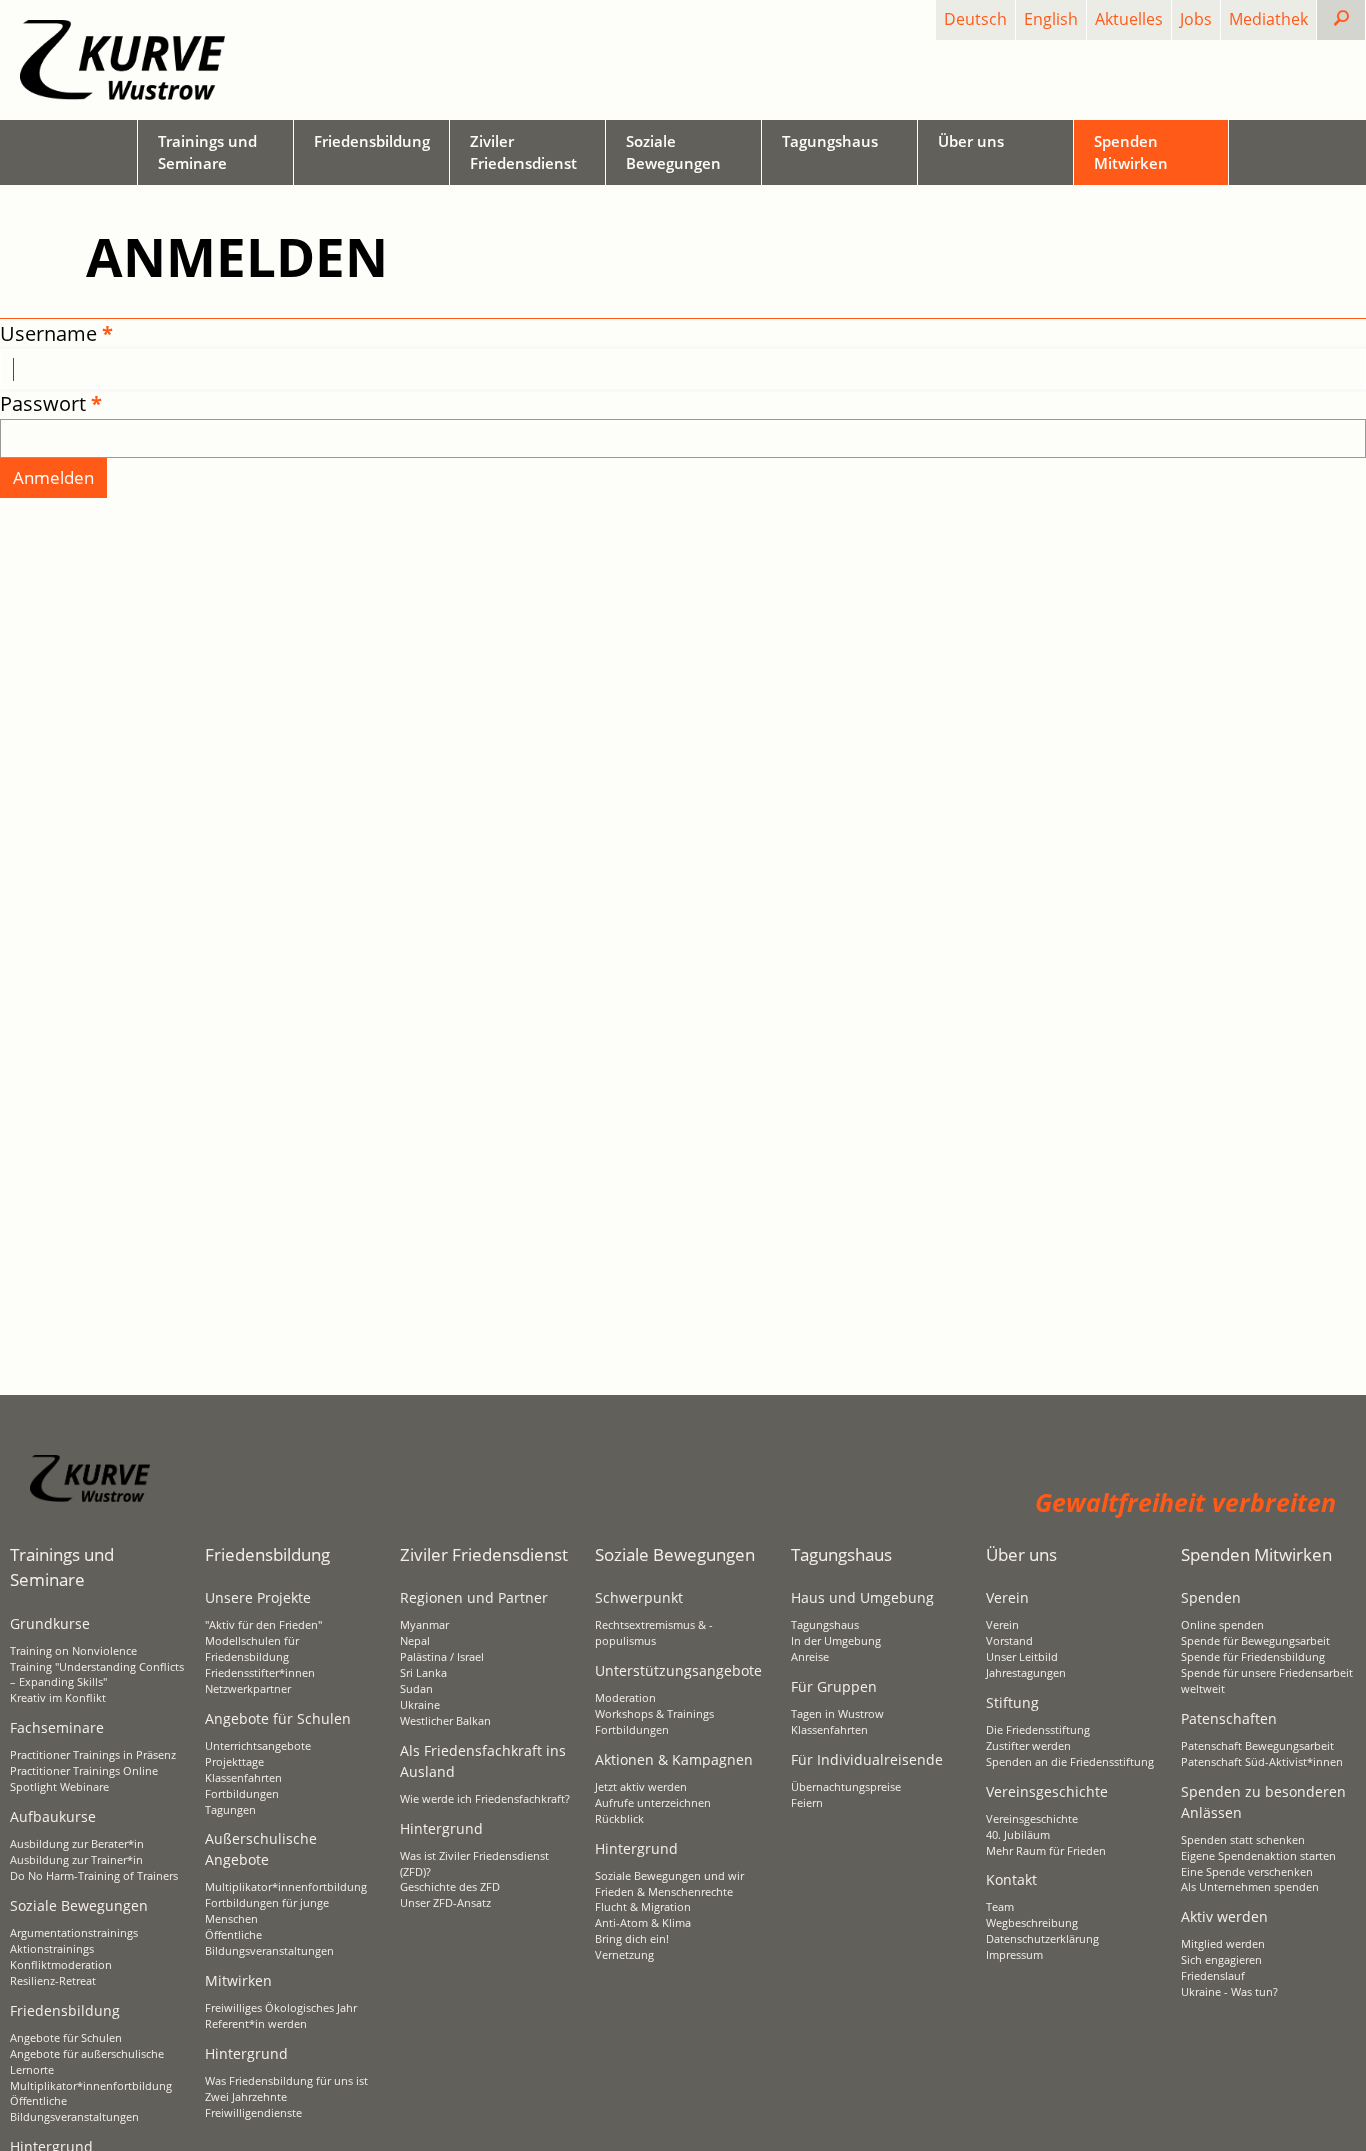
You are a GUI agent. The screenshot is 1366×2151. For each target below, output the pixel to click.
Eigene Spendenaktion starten (1258, 1856)
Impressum (1014, 1955)
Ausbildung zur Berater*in (77, 1844)
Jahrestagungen (1026, 1673)
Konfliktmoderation (61, 1965)
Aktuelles (1129, 19)
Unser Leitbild (1022, 1657)
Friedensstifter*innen (260, 1673)
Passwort (43, 403)
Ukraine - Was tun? (1229, 1992)
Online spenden (1222, 1625)
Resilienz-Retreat (53, 1981)
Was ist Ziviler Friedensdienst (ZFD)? (474, 1864)
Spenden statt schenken (1243, 1840)
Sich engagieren (1221, 1960)
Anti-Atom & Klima (643, 1923)
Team (1000, 1907)
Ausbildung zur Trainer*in (76, 1860)
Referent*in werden (256, 2024)
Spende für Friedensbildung (1253, 1657)
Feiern (807, 1803)
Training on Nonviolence (73, 1651)
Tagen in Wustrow (837, 1714)
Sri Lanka (423, 1673)
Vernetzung (624, 1955)
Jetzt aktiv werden (641, 1787)
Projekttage (234, 1762)
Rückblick (619, 1819)
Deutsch (975, 19)
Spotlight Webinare (59, 1787)
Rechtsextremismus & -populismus (654, 1633)
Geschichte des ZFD (450, 1887)
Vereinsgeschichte (1032, 1819)
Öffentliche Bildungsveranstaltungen (74, 2109)
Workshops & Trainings (654, 1714)
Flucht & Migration (643, 1907)
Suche (1357, 19)
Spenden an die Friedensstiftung (1070, 1762)
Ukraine (420, 1705)
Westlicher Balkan (445, 1721)
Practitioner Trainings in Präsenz (93, 1755)
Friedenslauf (1213, 1976)
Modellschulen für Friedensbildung (252, 1649)
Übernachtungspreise (846, 1787)
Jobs (1196, 19)
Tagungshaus (825, 1625)
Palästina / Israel (442, 1657)
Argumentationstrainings (74, 1933)
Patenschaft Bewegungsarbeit (1257, 1746)
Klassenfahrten (243, 1778)
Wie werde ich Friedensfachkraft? (485, 1799)
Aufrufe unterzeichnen (653, 1803)
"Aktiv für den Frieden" (263, 1625)
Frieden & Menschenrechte (664, 1892)
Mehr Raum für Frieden (1046, 1851)
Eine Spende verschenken (1247, 1872)
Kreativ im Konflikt (58, 1698)
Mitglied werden (1223, 1944)
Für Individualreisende (867, 1759)
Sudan (416, 1689)
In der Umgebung (836, 1641)
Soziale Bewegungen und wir (669, 1876)
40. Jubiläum (1018, 1835)
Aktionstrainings (52, 1949)
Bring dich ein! (632, 1939)
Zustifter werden (1028, 1746)
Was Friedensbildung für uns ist (286, 2081)
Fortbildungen (242, 1794)
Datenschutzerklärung (1042, 1939)
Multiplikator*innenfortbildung (91, 2086)
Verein (1002, 1625)
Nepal (415, 1641)
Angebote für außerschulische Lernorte (87, 2062)
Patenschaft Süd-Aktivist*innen (1262, 1762)
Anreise (810, 1657)
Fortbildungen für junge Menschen (267, 1911)
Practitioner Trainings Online (84, 1771)
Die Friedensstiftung (1038, 1730)
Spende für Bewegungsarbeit (1255, 1641)
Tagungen (230, 1810)
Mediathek (1268, 19)
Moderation (625, 1698)
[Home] (122, 60)
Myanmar (424, 1625)
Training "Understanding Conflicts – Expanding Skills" (97, 1675)
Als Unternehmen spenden (1250, 1887)
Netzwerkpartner (248, 1689)
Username (48, 333)
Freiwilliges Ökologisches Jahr (281, 2008)
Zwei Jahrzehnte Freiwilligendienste (253, 2105)
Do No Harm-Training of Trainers (94, 1876)
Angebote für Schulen (66, 2038)
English (1051, 19)
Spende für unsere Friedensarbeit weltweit (1267, 1681)
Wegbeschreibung (1032, 1923)
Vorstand (1009, 1641)
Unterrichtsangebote (258, 1746)
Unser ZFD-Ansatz (445, 1903)
